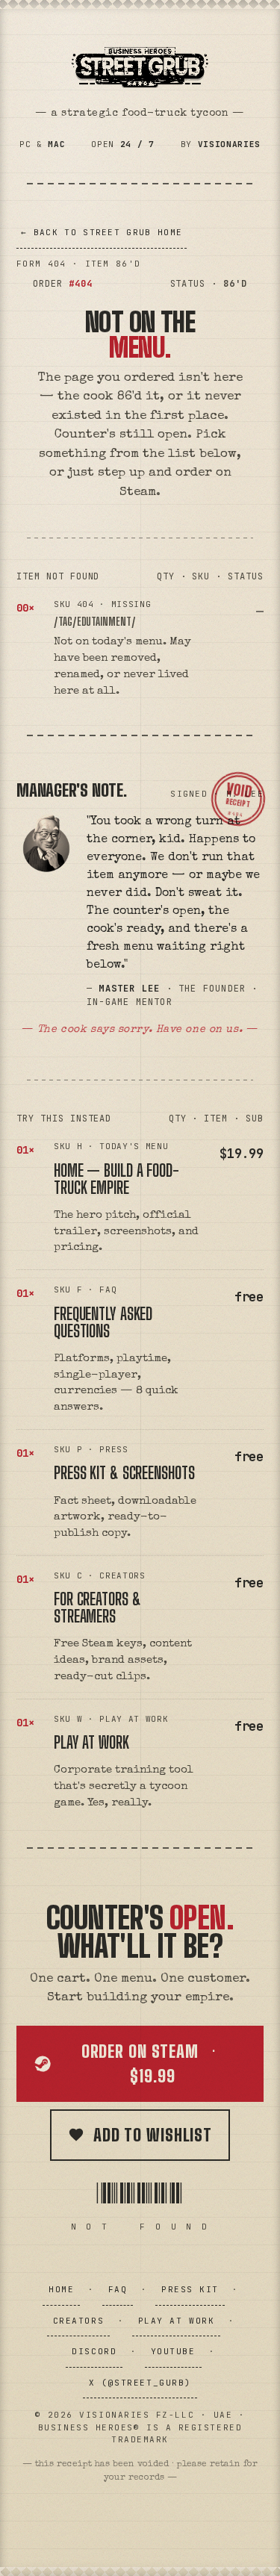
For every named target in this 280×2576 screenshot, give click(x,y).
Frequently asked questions (103, 1322)
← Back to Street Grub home (102, 232)
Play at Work (176, 2321)
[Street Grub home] (140, 67)
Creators (78, 2321)
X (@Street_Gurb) (140, 2383)
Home (61, 2289)
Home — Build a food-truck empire (116, 1179)
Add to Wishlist (153, 2135)
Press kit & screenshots (124, 1473)
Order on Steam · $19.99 (153, 2064)
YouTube (173, 2351)
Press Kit (190, 2289)
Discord (94, 2351)
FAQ (118, 2289)
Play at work (91, 1742)
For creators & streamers (97, 1608)
